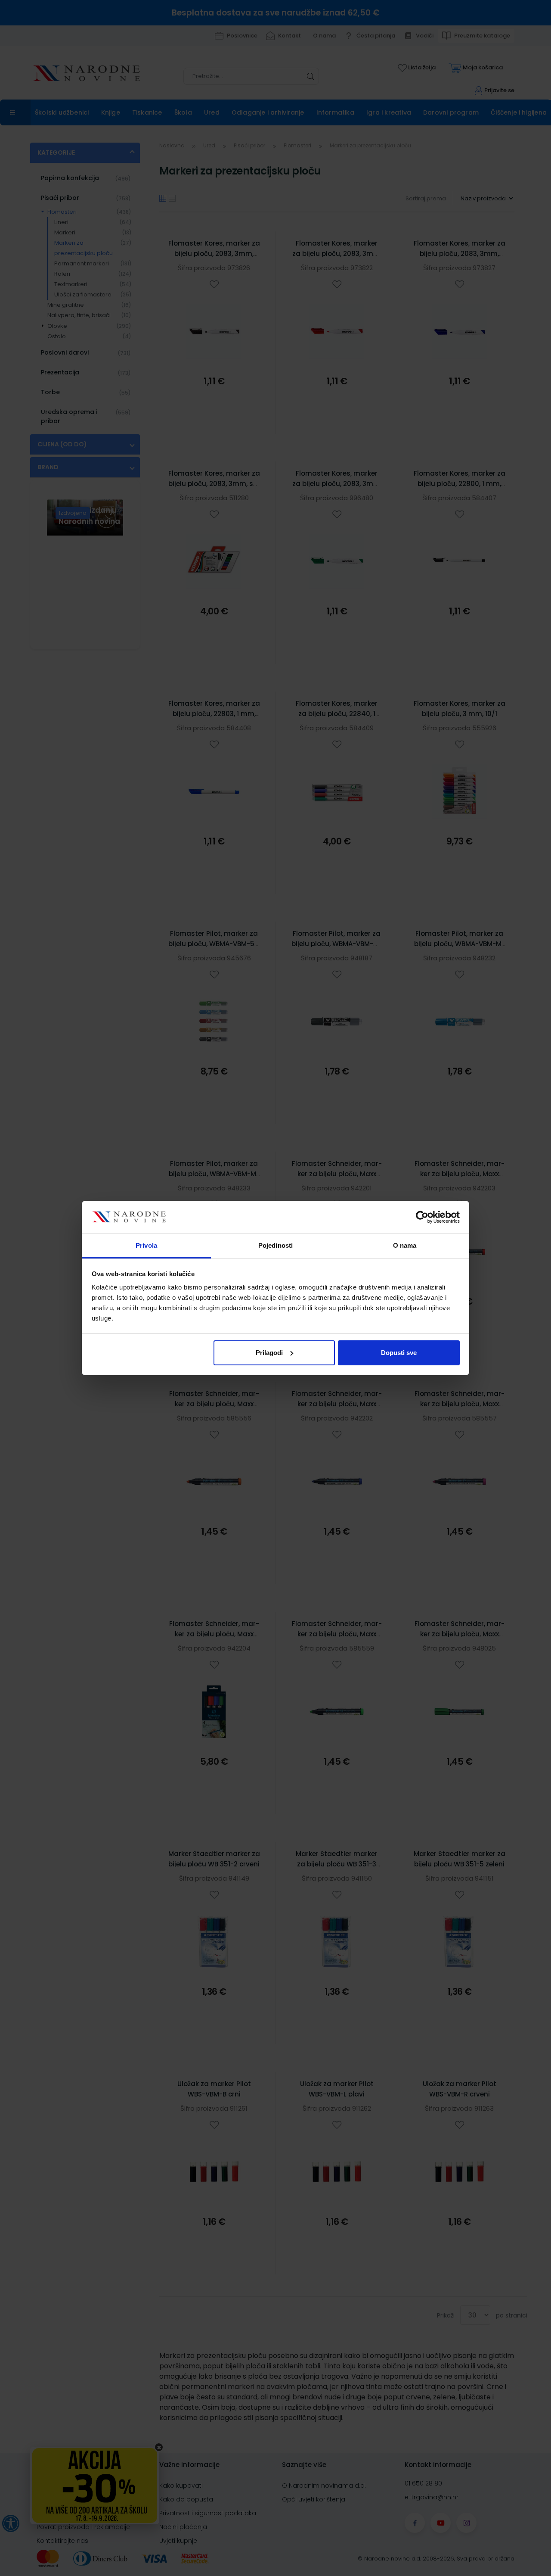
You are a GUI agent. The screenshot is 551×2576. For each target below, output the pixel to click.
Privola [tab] (146, 1245)
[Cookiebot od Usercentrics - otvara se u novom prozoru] (422, 1217)
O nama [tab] (405, 1245)
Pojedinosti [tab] (275, 1245)
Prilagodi (269, 1353)
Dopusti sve (399, 1353)
